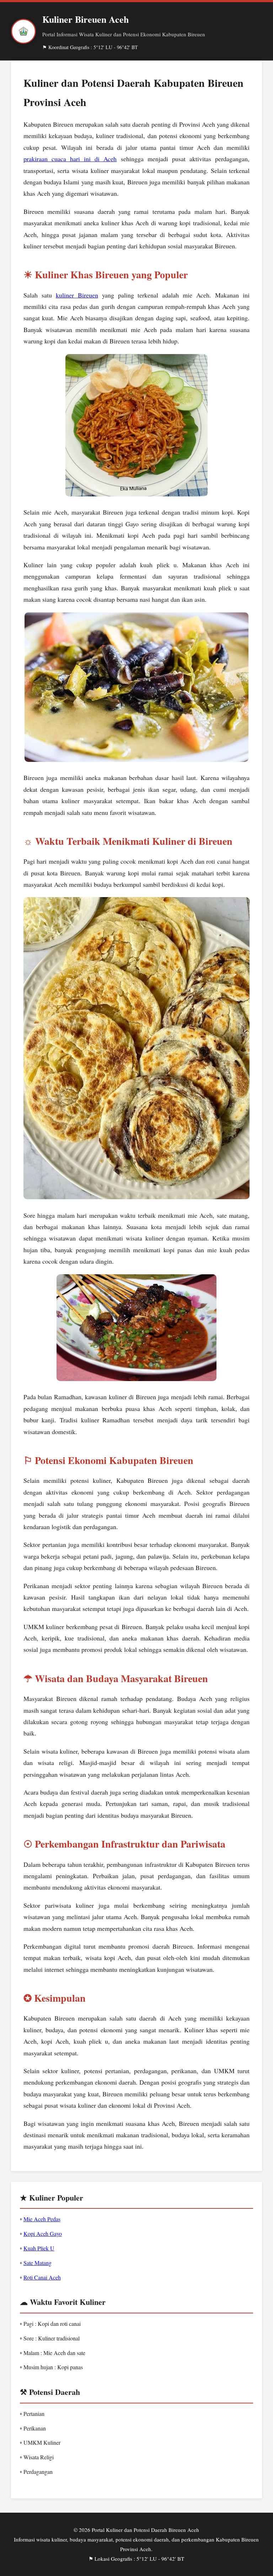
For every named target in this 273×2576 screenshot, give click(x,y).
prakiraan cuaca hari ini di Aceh (70, 159)
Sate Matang (38, 2263)
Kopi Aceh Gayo (43, 2233)
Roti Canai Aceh (42, 2277)
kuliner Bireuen (77, 295)
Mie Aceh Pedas (42, 2219)
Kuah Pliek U (39, 2248)
